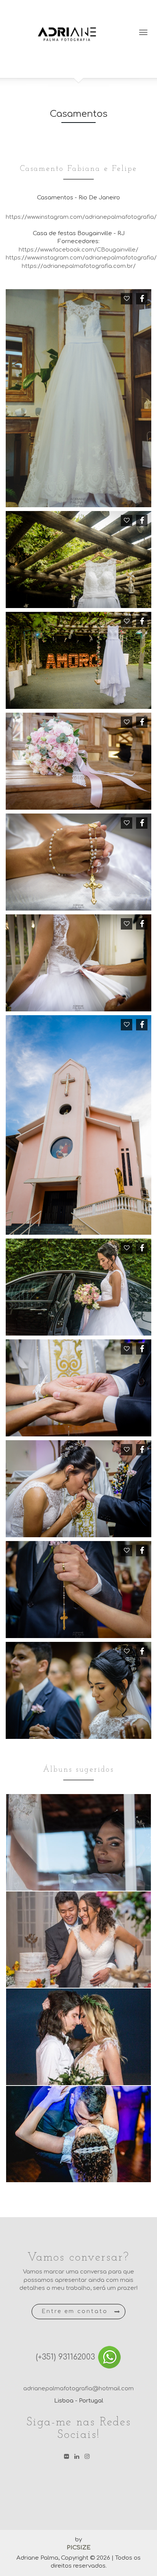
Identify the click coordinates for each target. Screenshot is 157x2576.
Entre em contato (75, 2311)
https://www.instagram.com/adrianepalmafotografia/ (81, 217)
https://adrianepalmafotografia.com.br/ (79, 266)
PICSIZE (79, 2548)
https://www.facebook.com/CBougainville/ (78, 250)
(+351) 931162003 (66, 2357)
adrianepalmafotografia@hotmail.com (78, 2389)
